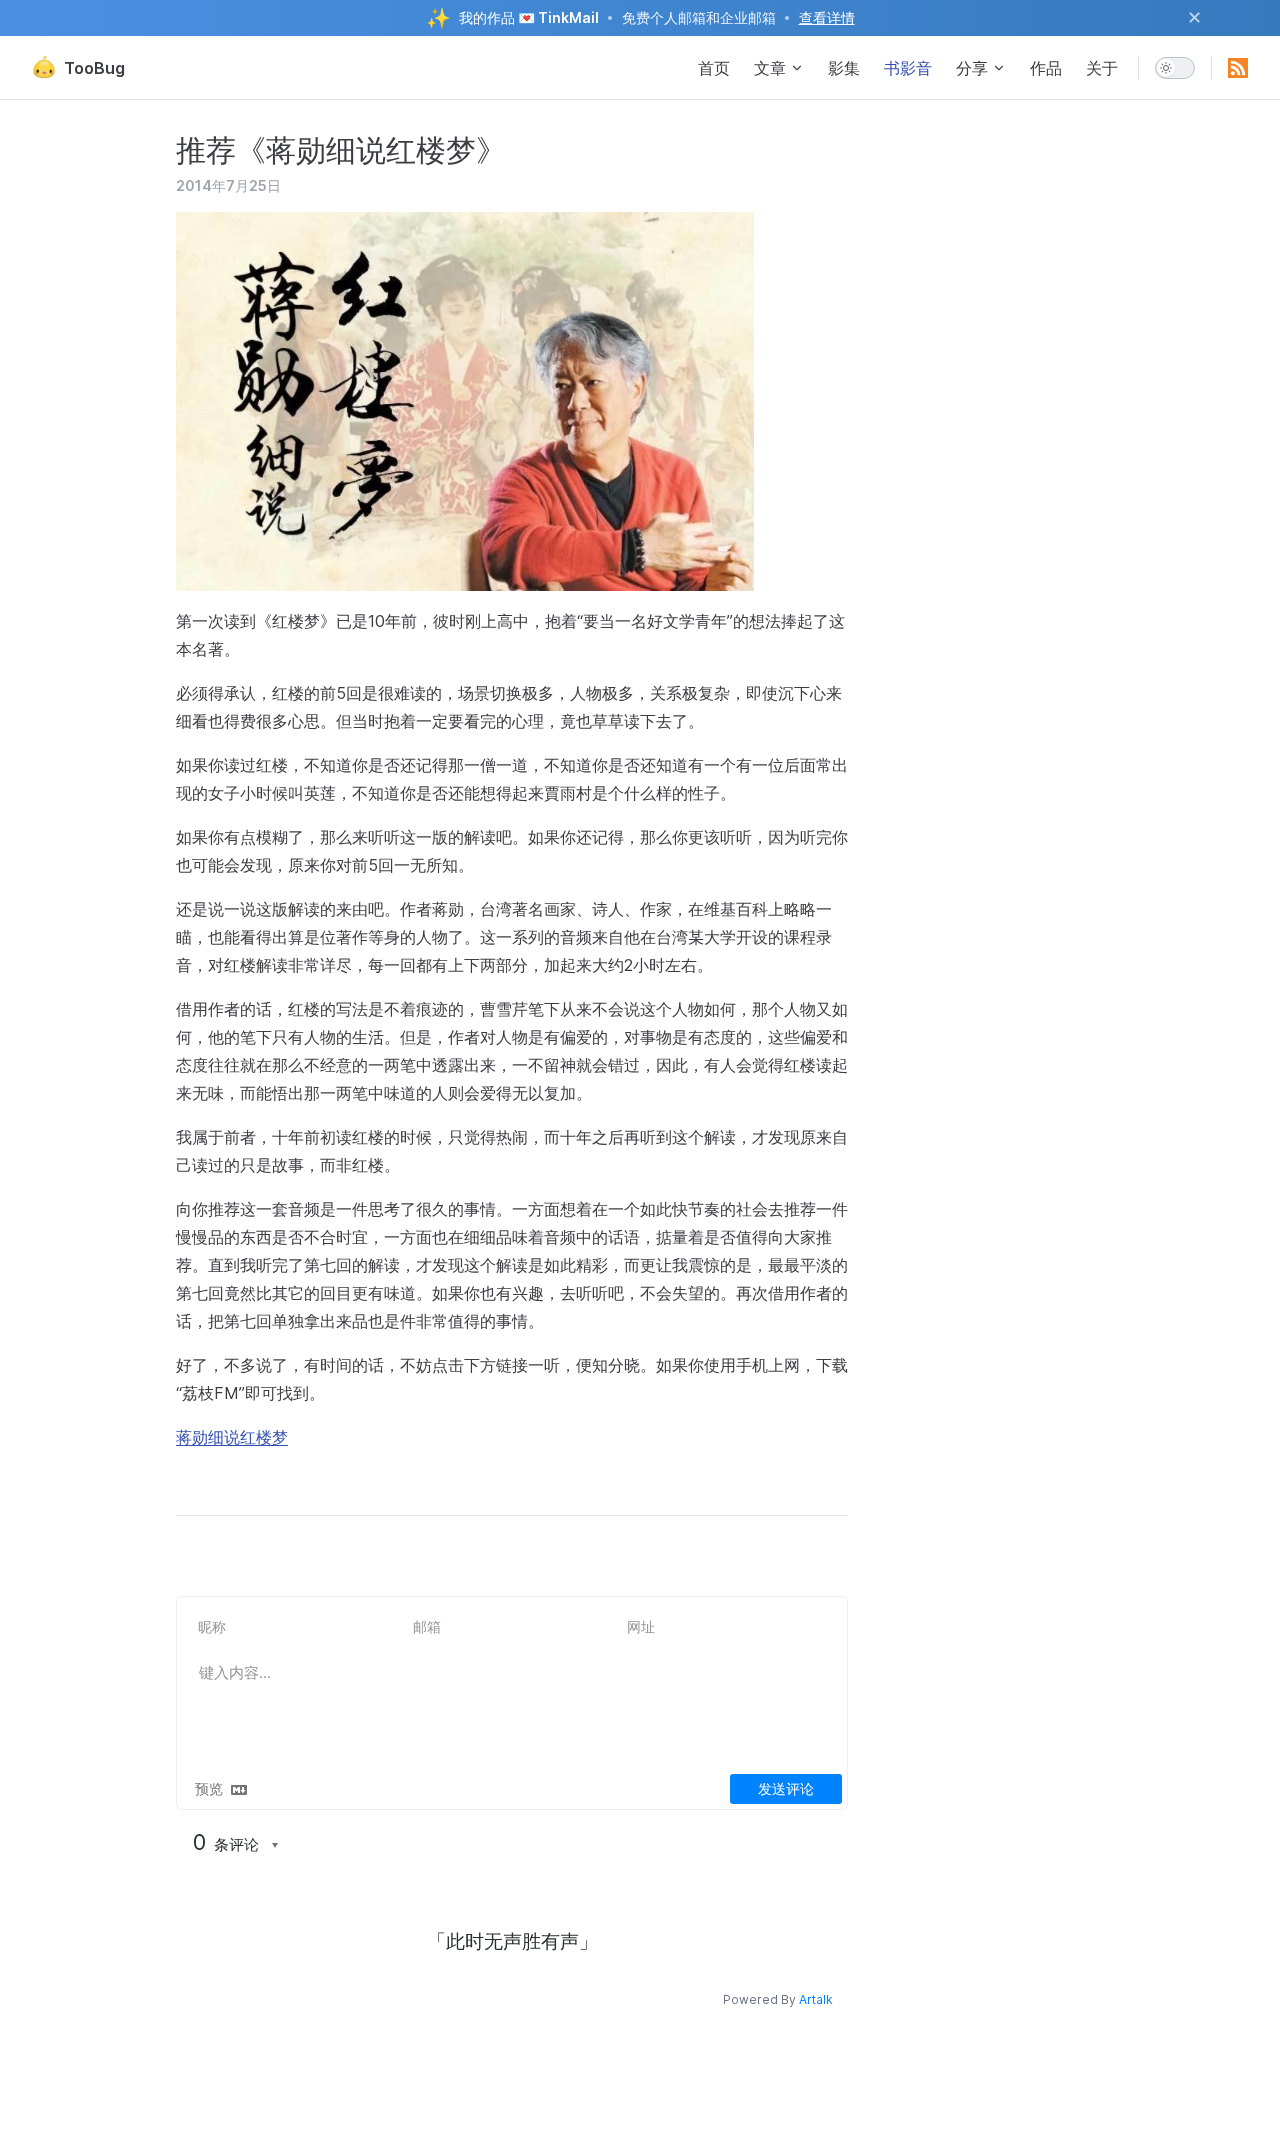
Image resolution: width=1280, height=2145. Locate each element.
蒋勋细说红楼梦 (232, 1437)
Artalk (816, 1999)
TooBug (94, 68)
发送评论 (786, 1788)
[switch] (1175, 68)
